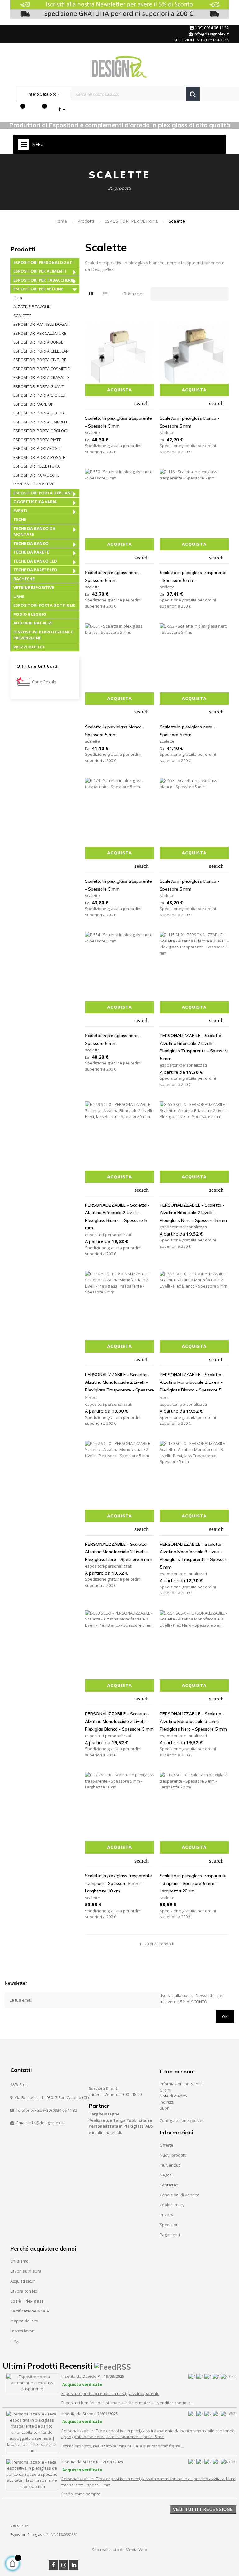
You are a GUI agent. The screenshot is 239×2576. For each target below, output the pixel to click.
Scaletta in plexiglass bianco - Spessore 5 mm (190, 422)
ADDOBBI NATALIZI (33, 623)
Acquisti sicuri (23, 2281)
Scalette (22, 316)
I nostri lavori (22, 2331)
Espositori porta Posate (39, 457)
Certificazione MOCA (30, 2311)
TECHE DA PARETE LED (35, 570)
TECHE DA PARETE (31, 552)
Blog (14, 2341)
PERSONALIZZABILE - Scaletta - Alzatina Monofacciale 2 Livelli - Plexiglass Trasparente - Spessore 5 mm (119, 1386)
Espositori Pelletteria (37, 466)
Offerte (166, 2145)
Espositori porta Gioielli (39, 395)
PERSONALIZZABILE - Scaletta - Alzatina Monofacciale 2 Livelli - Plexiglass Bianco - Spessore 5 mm (192, 1386)
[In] (74, 2565)
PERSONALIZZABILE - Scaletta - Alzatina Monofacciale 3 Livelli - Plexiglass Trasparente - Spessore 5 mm (194, 1556)
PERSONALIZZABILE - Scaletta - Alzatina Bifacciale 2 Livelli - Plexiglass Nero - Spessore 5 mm (193, 1213)
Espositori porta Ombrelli (41, 422)
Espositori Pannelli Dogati (42, 324)
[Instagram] (63, 2565)
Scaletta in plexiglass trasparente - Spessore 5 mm (118, 422)
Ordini (165, 2090)
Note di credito (173, 2096)
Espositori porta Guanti (39, 386)
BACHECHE (24, 579)
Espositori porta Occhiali (40, 413)
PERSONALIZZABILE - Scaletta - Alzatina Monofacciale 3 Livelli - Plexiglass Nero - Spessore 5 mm (193, 1721)
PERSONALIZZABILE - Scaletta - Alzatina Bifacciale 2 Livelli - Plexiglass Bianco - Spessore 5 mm (117, 1217)
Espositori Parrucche (36, 475)
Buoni (165, 2108)
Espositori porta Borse (38, 342)
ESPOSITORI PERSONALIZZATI (43, 262)
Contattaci (169, 2185)
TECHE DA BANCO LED (35, 561)
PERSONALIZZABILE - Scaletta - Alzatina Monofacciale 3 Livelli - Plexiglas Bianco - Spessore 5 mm (119, 1721)
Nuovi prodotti (173, 2155)
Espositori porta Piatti (37, 440)
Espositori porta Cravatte (41, 377)
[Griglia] (91, 294)
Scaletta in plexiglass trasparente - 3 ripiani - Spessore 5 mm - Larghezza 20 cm (193, 1883)
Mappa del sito (24, 2321)
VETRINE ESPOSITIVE (34, 587)
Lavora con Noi (24, 2291)
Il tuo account (177, 2071)
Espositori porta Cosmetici (42, 369)
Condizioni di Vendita (180, 2195)
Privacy (166, 2215)
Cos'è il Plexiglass (27, 2301)
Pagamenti (170, 2235)
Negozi (166, 2175)
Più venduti (170, 2165)
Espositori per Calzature (40, 333)
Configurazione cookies (182, 2120)
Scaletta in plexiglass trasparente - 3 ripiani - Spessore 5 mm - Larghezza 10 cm (118, 1883)
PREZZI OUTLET (29, 647)
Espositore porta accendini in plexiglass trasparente (110, 2393)
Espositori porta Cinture (40, 360)
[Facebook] (53, 2565)
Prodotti (23, 249)
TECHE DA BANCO (31, 543)
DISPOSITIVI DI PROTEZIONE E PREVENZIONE (43, 635)
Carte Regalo (44, 682)
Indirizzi (167, 2102)
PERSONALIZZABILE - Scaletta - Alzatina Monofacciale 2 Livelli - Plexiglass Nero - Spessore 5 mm (119, 1552)
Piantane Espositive (34, 484)
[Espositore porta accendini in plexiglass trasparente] (32, 2382)
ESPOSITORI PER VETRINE (38, 289)
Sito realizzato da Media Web (119, 2550)
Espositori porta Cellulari (41, 351)
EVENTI (20, 511)
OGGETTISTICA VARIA (35, 502)
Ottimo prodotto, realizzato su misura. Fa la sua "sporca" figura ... (123, 2446)
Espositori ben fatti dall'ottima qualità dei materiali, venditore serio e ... (127, 2403)
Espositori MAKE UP (33, 404)
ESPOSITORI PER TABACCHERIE (44, 280)
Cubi (18, 298)
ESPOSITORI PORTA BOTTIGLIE (44, 605)
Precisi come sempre (81, 2494)
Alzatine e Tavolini (33, 306)
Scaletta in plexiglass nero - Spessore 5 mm (113, 576)
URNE (19, 596)
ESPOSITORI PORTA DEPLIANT (43, 493)
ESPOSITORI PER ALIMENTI (40, 271)
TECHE (20, 519)
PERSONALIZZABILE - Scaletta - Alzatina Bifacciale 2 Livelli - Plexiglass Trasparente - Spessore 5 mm (194, 1047)
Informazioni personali (181, 2084)
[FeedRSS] (113, 2366)
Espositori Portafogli (37, 448)
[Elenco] (105, 294)
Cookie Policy (172, 2205)
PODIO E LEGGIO (30, 614)
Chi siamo (19, 2261)
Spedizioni (170, 2225)
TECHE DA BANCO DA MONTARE (34, 531)
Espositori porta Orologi (41, 431)
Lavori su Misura (26, 2271)
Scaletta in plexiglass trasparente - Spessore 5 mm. (193, 576)
